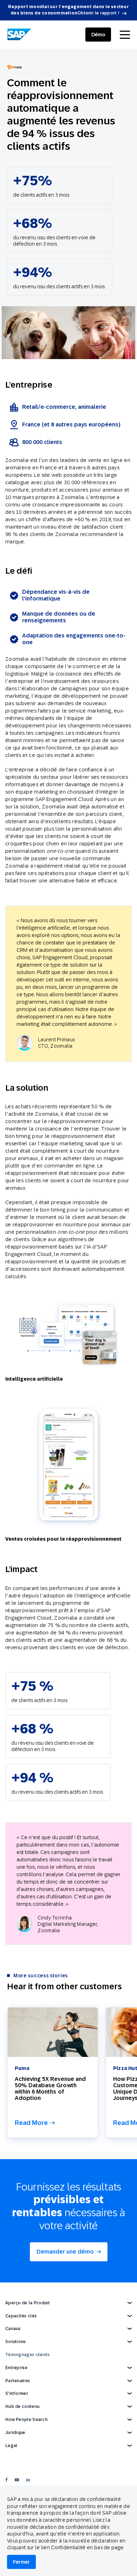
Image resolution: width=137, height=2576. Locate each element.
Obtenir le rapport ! (98, 13)
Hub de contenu (22, 2406)
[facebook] (6, 2480)
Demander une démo (65, 2252)
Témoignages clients (28, 2355)
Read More (31, 2123)
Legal (11, 2446)
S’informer (17, 2393)
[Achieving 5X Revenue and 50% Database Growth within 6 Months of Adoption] (53, 2032)
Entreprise (16, 2368)
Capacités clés (21, 2316)
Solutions (16, 2342)
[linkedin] (28, 2480)
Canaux (13, 2329)
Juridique (15, 2433)
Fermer (21, 2562)
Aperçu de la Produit (28, 2303)
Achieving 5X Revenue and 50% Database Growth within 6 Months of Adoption (50, 2088)
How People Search (26, 2420)
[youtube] (17, 2480)
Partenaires (18, 2381)
